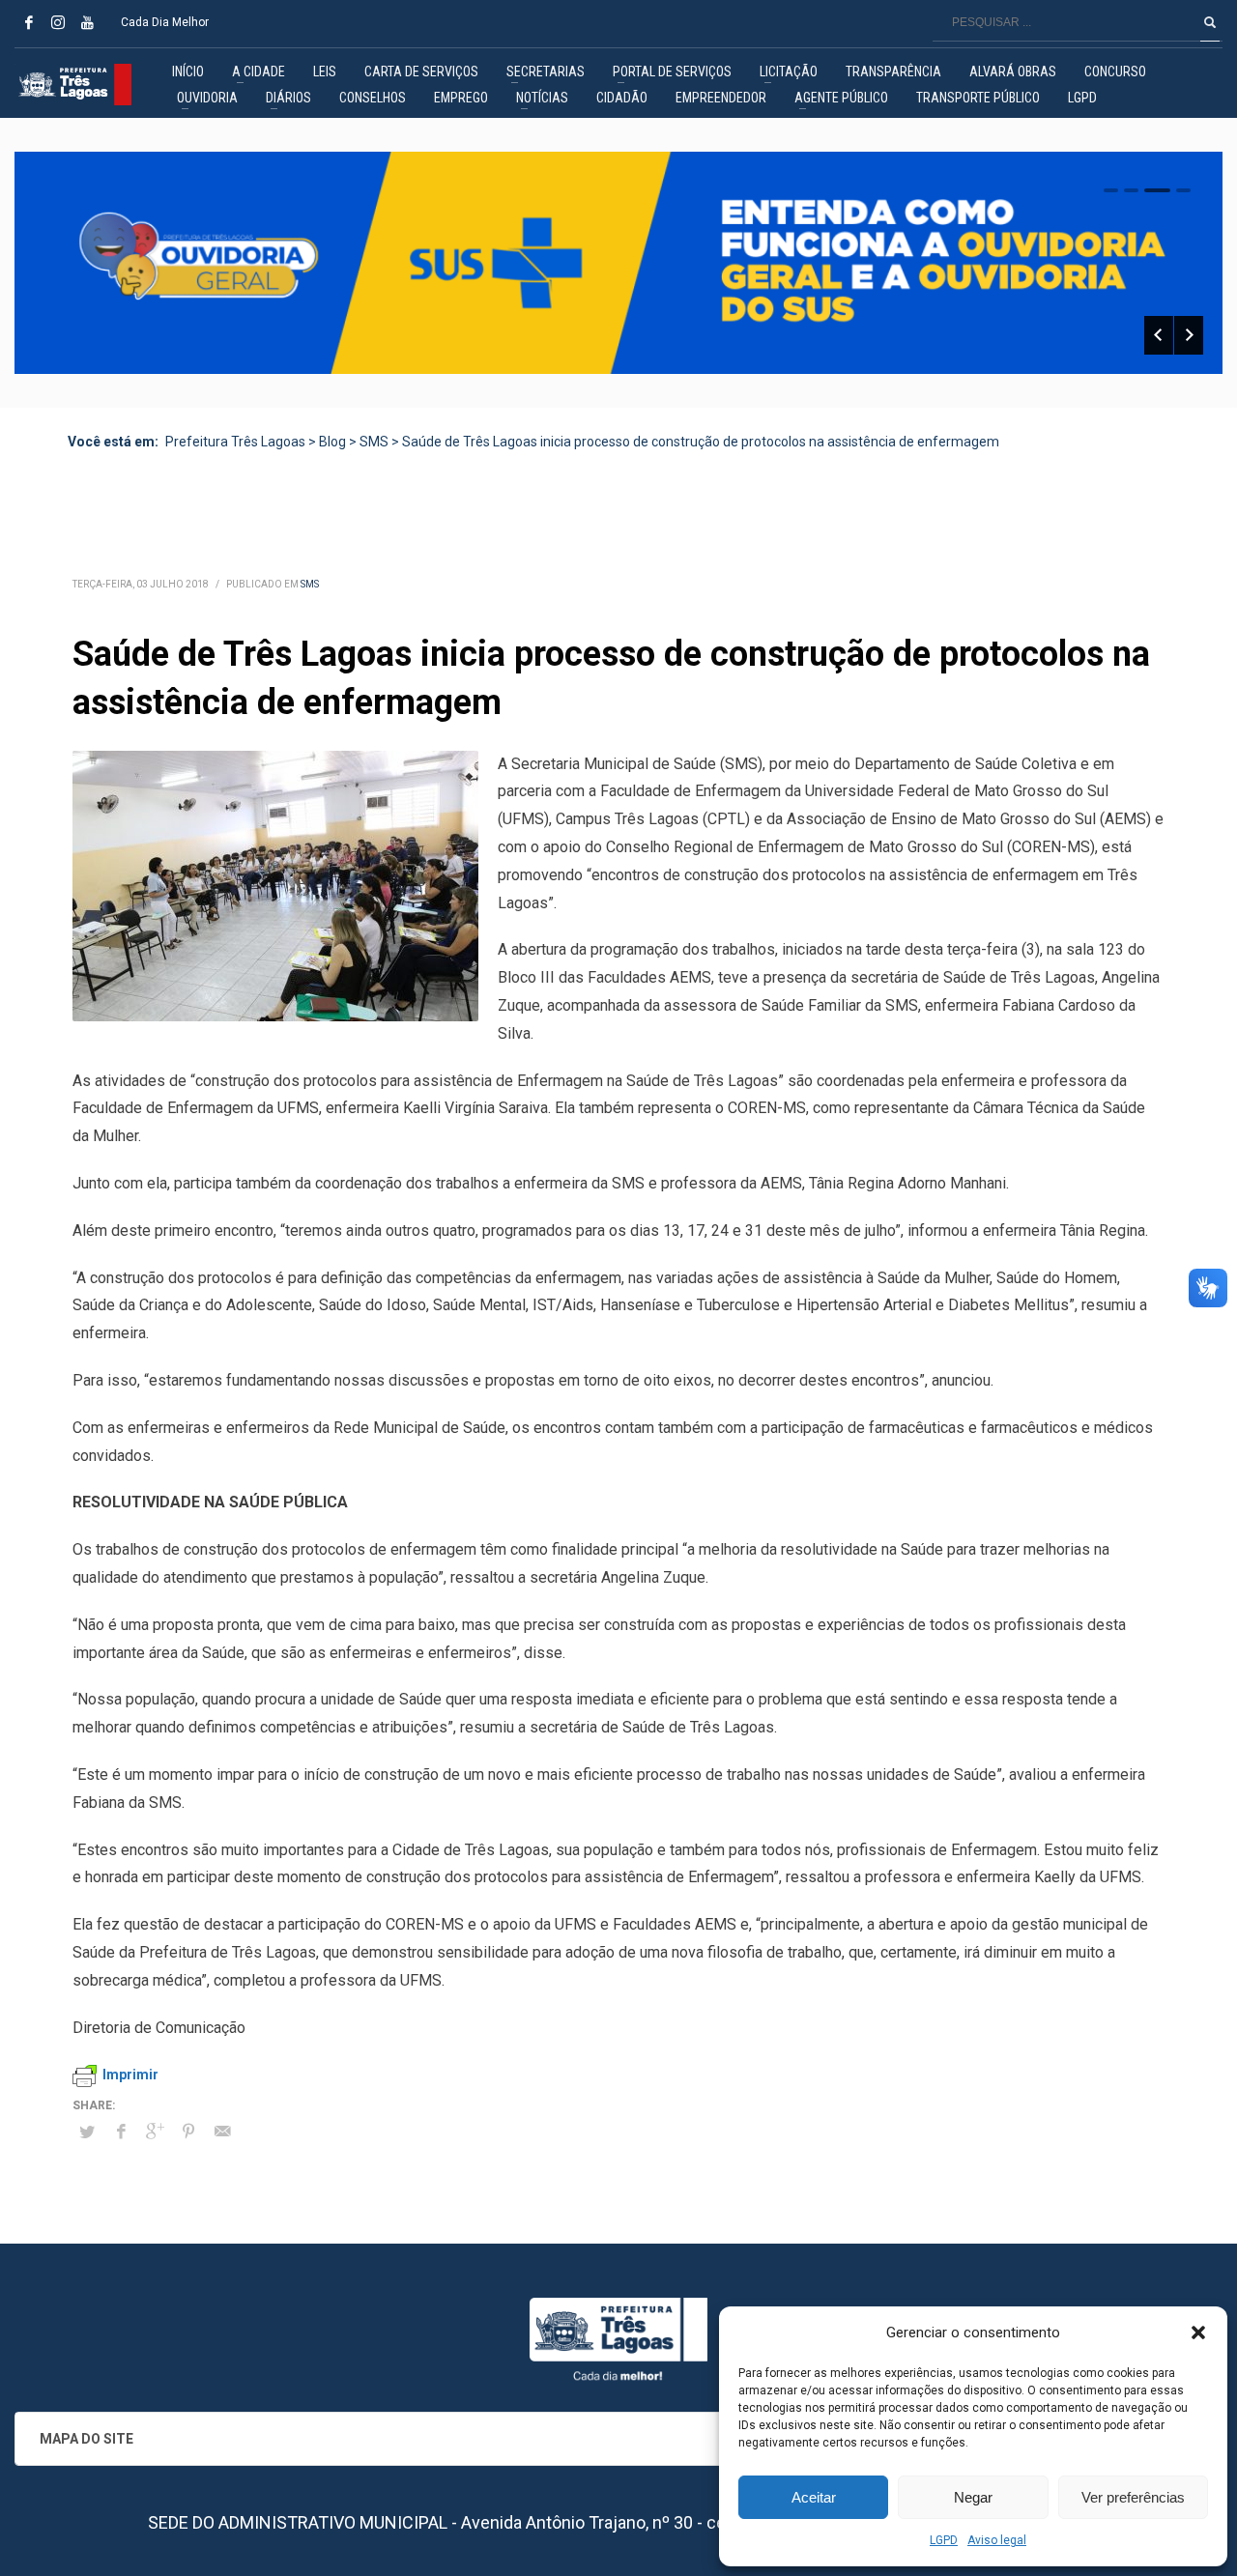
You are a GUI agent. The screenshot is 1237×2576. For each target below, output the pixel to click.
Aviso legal (997, 2540)
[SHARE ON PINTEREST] (188, 2132)
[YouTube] (87, 22)
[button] (1198, 2333)
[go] (1210, 22)
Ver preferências (1133, 2497)
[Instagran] (58, 22)
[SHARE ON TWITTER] (87, 2132)
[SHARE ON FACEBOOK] (121, 2132)
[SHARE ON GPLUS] (155, 2132)
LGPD (944, 2540)
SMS (310, 584)
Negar (973, 2497)
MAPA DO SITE (86, 2439)
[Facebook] (29, 22)
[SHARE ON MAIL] (222, 2132)
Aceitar (814, 2497)
